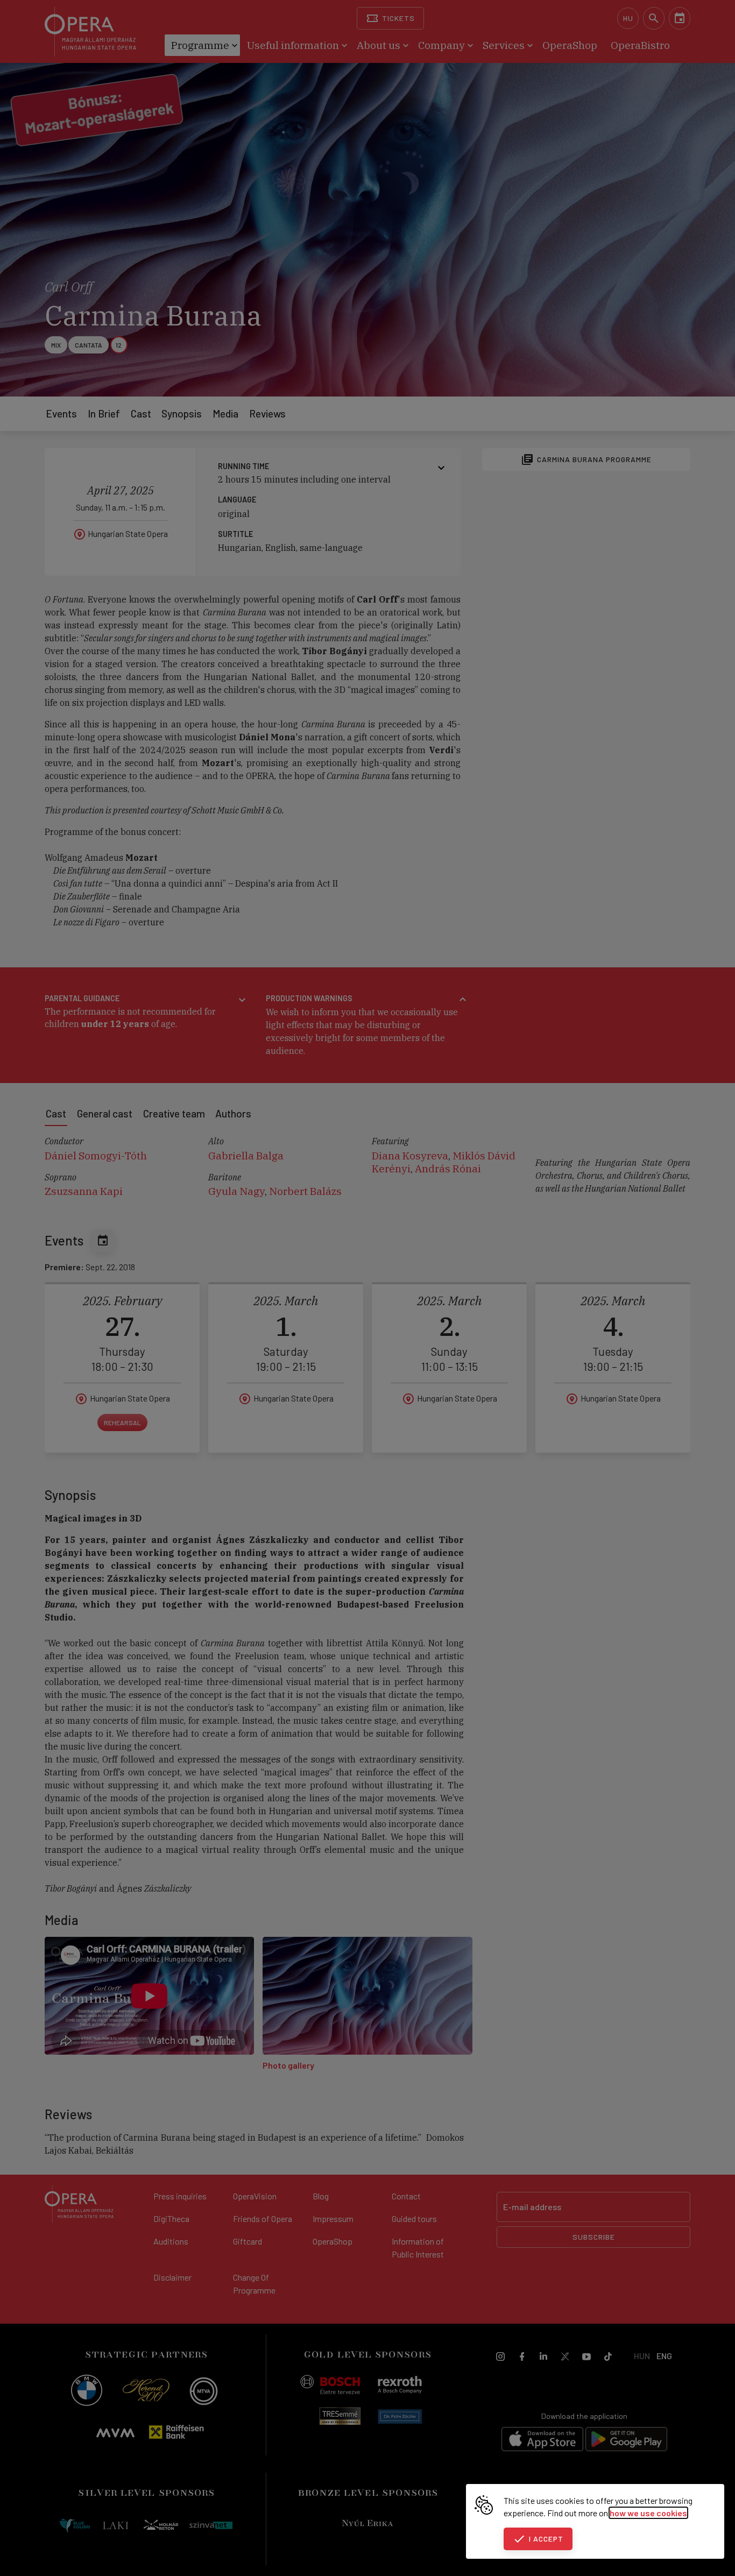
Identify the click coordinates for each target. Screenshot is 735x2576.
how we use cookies (648, 2513)
